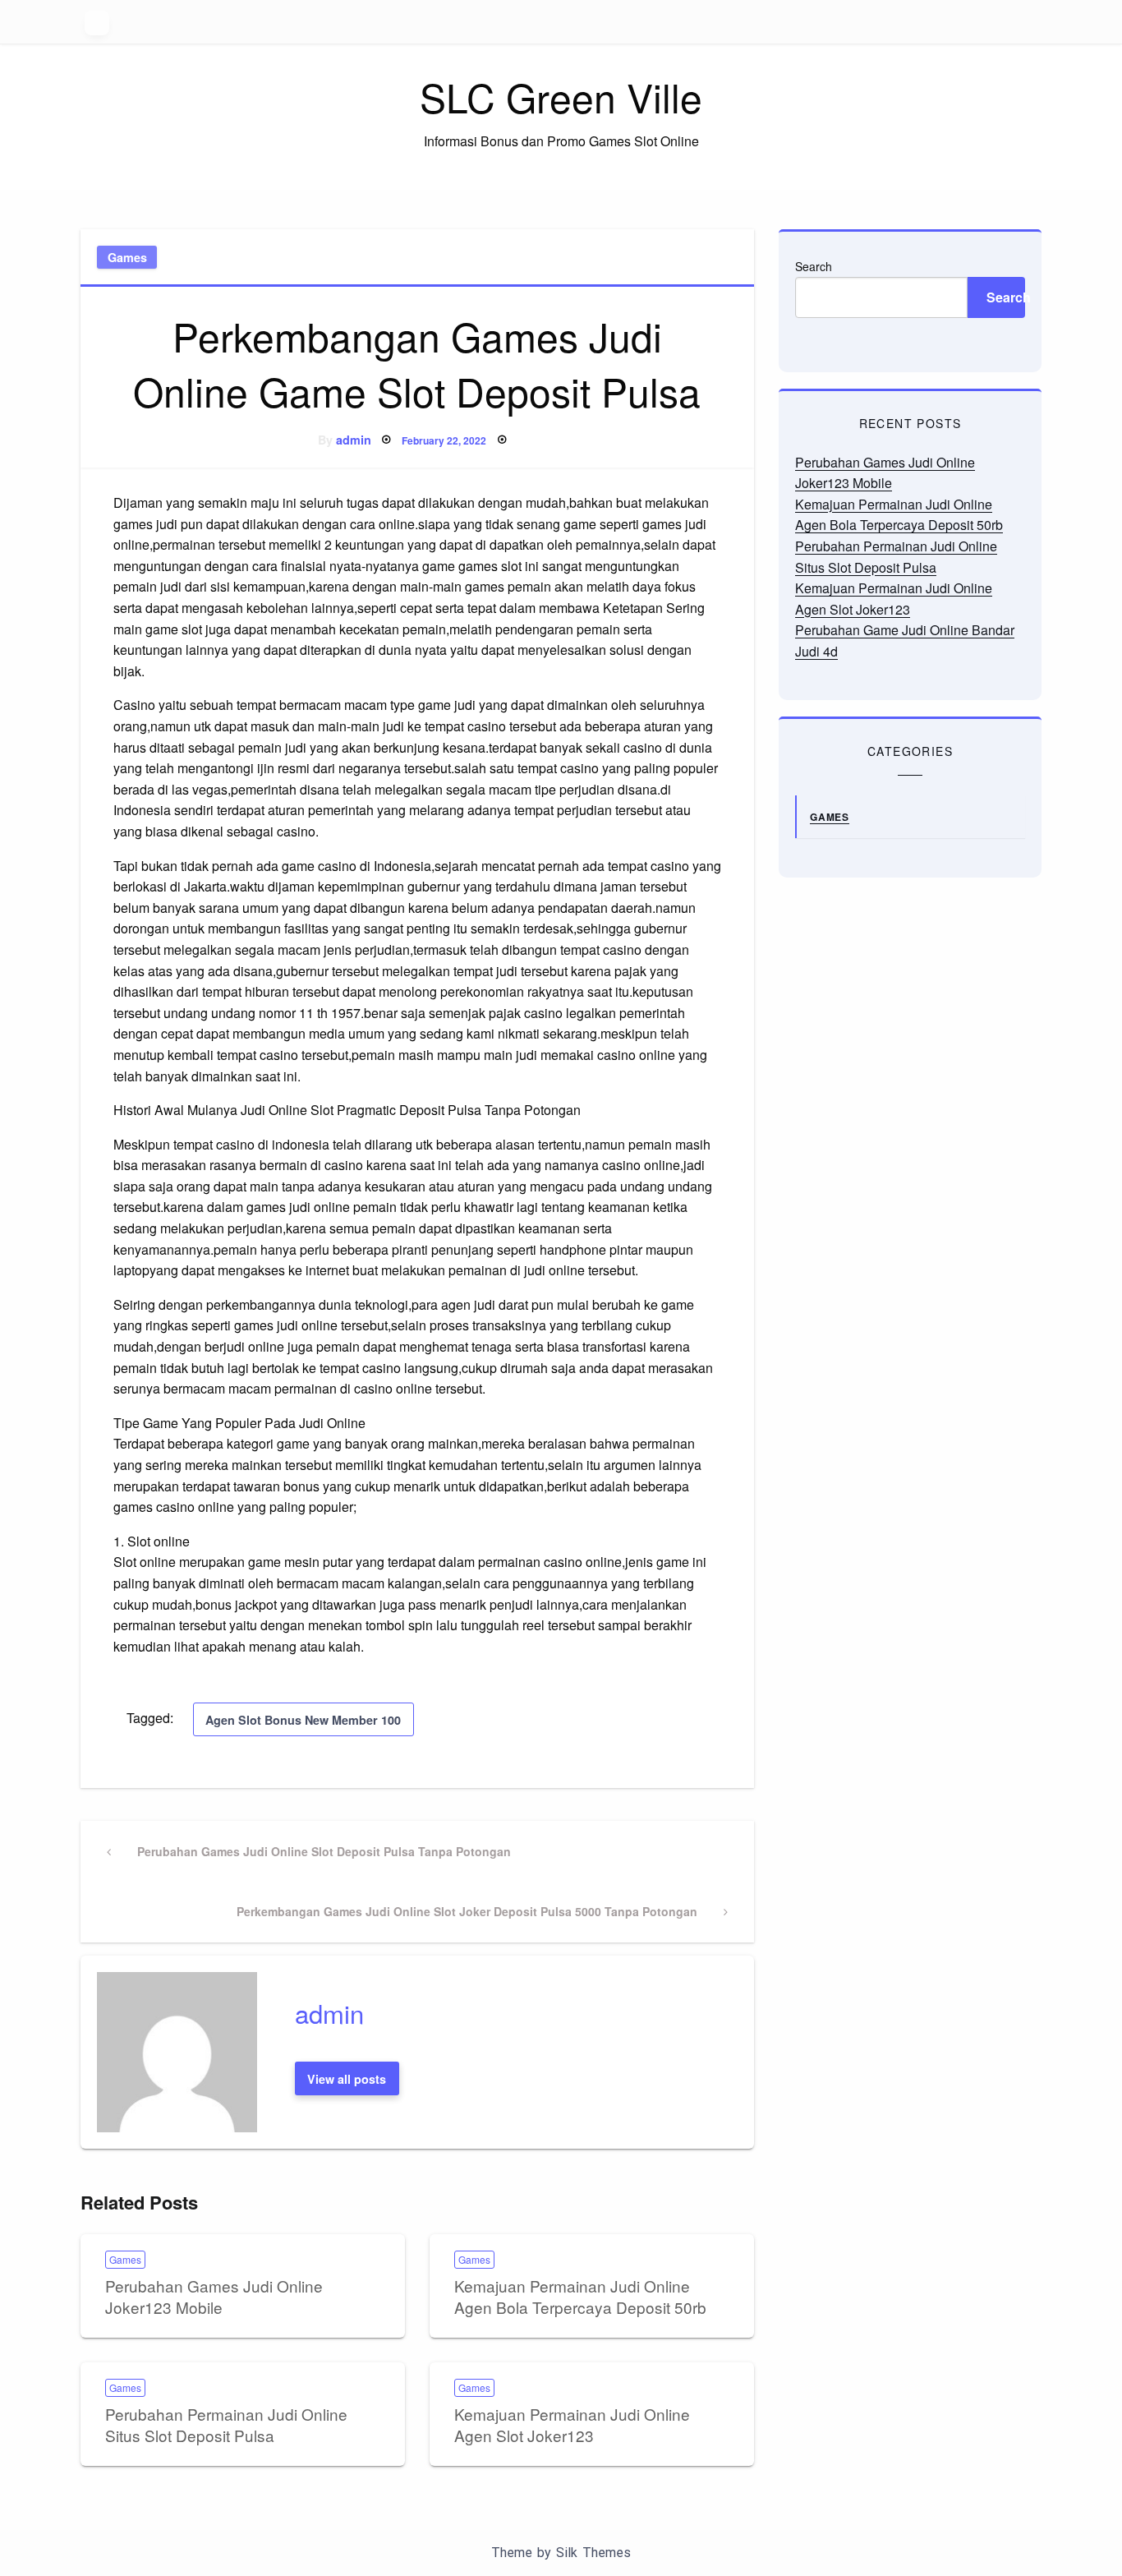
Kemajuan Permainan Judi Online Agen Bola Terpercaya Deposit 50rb (580, 2297)
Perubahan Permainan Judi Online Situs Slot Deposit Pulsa (226, 2425)
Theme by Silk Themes (561, 2553)
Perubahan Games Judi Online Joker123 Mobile (214, 2297)
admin (354, 440)
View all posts (347, 2079)
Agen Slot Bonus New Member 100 (303, 1720)
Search (814, 266)
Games (127, 257)
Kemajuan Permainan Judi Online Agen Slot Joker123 (572, 2425)
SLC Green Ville (561, 97)
